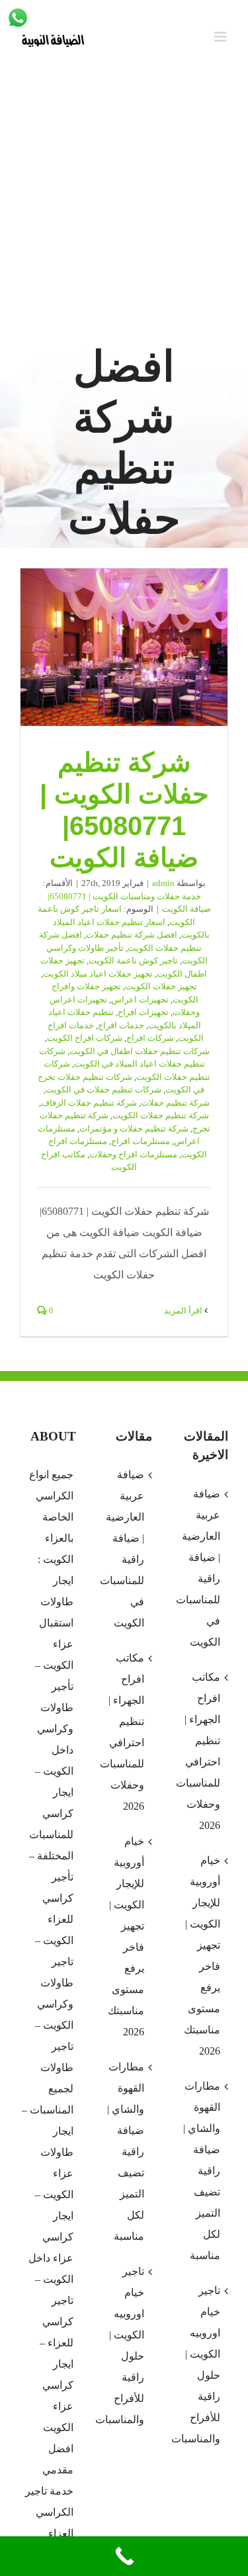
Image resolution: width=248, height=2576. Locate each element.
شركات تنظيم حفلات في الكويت (103, 1089)
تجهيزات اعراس (140, 999)
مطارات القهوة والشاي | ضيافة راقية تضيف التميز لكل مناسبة (126, 2152)
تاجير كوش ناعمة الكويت (133, 960)
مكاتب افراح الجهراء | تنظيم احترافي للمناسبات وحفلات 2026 (123, 1732)
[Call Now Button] (124, 2556)
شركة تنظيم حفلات (175, 1103)
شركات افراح (150, 1038)
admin (163, 883)
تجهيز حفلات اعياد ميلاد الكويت (98, 974)
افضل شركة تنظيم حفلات (132, 935)
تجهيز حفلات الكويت (161, 986)
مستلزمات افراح (141, 1141)
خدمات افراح (121, 1025)
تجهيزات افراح (143, 1012)
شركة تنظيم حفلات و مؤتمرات (134, 1129)
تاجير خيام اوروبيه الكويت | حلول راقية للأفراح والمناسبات (123, 2345)
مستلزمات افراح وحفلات (133, 1154)
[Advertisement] (124, 207)
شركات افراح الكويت (85, 1038)
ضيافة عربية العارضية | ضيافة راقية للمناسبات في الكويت (123, 1549)
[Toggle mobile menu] (221, 37)
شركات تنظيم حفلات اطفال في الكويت (140, 1051)
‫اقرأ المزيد (184, 1310)
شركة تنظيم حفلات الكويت (161, 1115)
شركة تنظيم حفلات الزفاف (89, 1103)
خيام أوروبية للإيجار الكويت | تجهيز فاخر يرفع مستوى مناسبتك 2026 (126, 1936)
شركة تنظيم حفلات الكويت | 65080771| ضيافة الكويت (124, 648)
